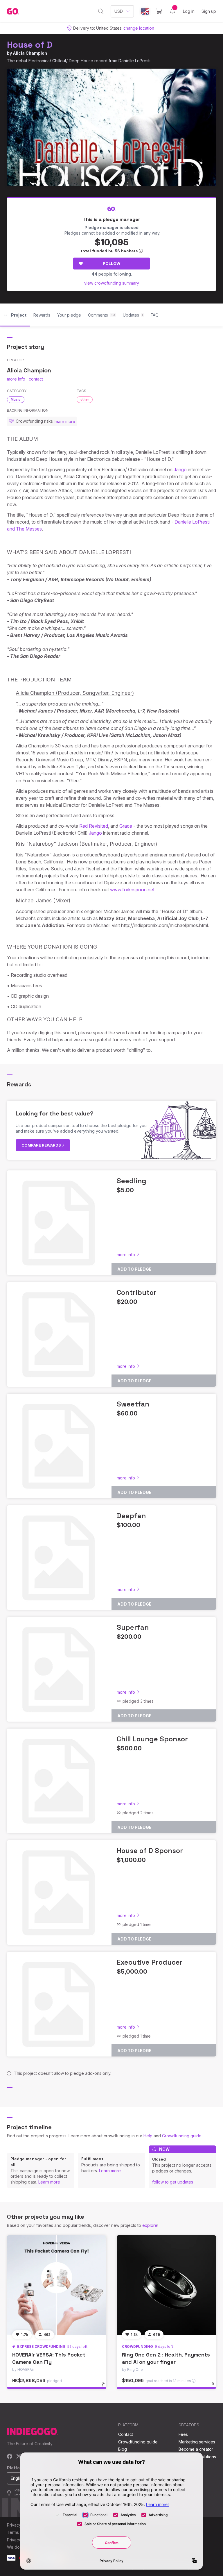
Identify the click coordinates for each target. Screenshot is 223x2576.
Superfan (133, 1627)
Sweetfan (133, 1404)
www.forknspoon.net (132, 890)
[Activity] (172, 11)
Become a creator (196, 2449)
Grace (126, 826)
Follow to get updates (173, 2182)
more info (16, 379)
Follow (112, 263)
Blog (123, 2449)
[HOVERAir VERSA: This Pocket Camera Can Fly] (57, 2285)
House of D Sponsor (150, 1851)
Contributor (137, 1292)
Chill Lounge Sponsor (152, 1739)
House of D (30, 45)
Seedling (132, 1181)
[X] (19, 2457)
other (85, 399)
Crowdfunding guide (182, 2136)
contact (36, 379)
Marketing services (197, 2442)
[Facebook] (10, 2457)
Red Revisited (94, 826)
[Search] (101, 11)
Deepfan (131, 1516)
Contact (126, 2434)
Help (148, 2136)
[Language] (145, 11)
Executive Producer (150, 1962)
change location (139, 28)
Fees (183, 2434)
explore (150, 2225)
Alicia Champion (30, 53)
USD (119, 11)
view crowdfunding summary (112, 283)
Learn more (49, 2182)
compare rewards (42, 1145)
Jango (180, 470)
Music (16, 399)
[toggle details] (106, 2387)
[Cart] (159, 11)
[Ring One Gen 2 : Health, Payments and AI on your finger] (166, 2285)
